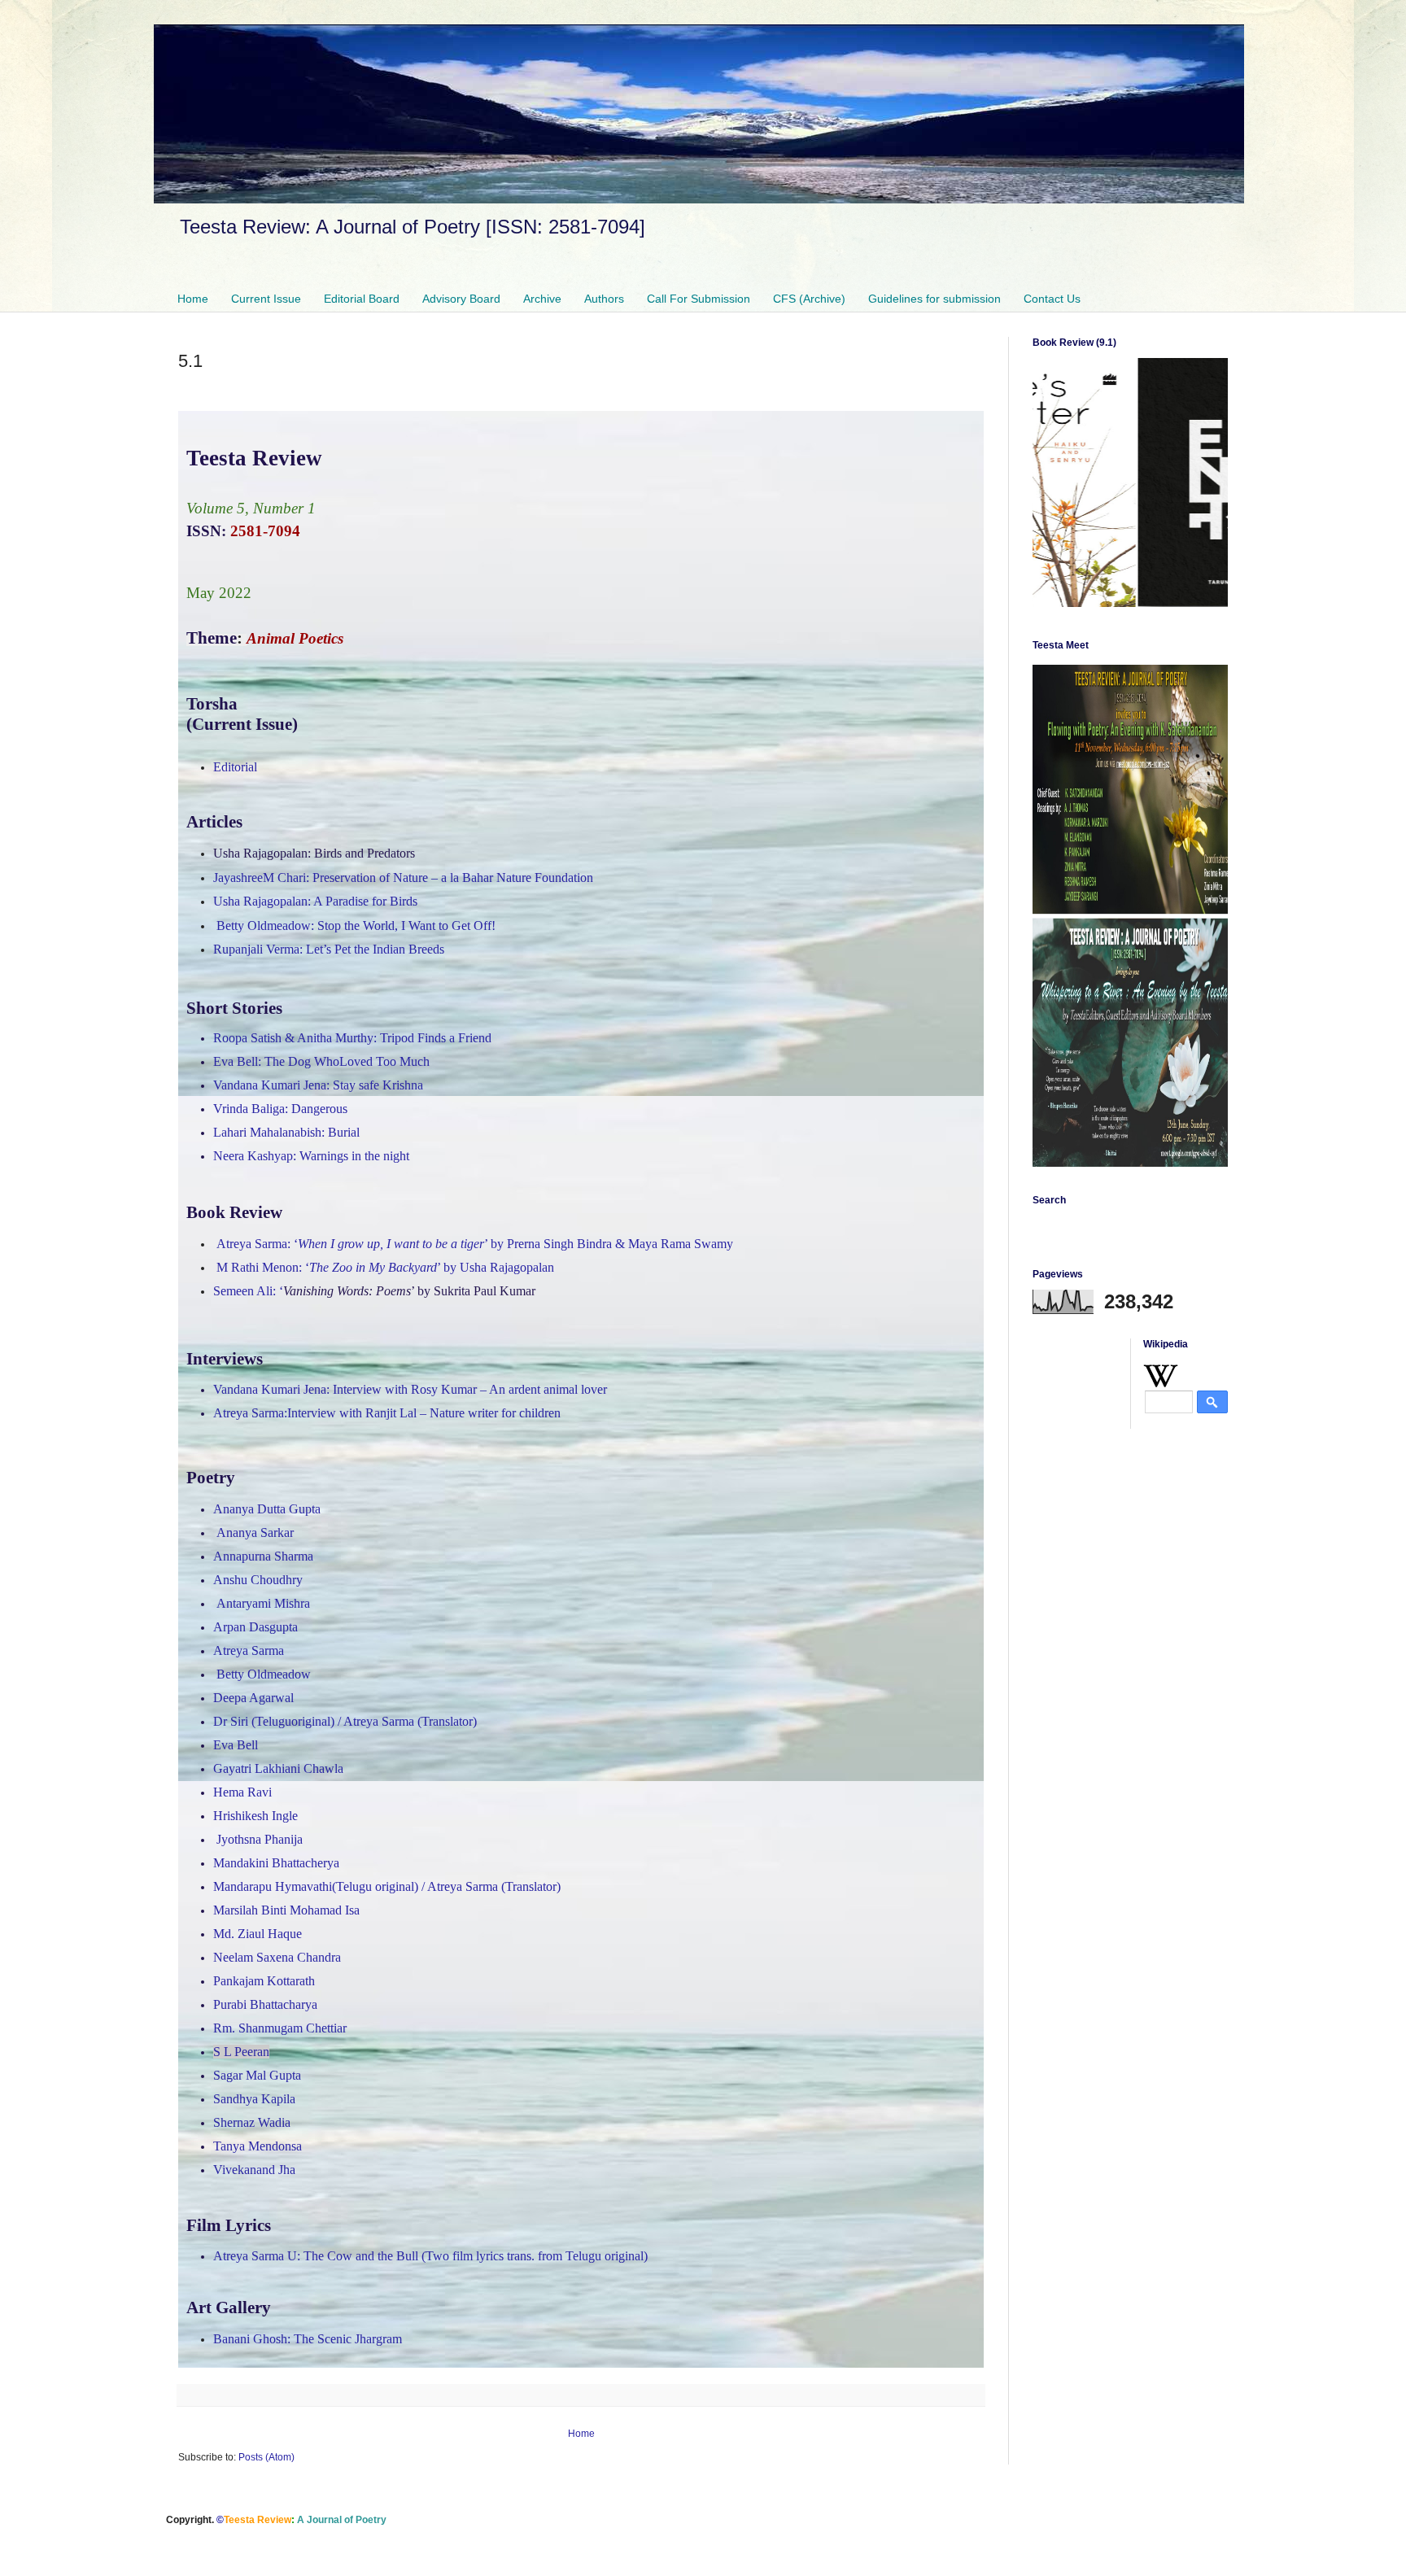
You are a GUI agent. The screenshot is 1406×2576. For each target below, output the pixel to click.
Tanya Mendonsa (258, 2146)
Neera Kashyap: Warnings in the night (311, 1156)
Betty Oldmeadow (264, 1674)
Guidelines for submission (934, 299)
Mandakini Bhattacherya (276, 1863)
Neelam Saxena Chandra (277, 1957)
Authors (604, 299)
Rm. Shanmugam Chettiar (280, 2028)
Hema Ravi (242, 1792)
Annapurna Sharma (263, 1556)
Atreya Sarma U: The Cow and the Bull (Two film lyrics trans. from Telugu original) (430, 2256)
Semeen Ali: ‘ (374, 1291)
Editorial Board (362, 299)
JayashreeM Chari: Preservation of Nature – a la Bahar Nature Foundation (403, 878)
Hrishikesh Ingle (255, 1816)
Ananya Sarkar (255, 1533)
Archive (542, 299)
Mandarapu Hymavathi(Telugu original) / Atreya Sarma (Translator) (387, 1886)
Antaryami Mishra (263, 1603)
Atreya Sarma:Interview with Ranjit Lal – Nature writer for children (387, 1413)
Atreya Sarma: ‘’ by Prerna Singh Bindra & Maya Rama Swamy (475, 1244)
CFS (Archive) (809, 299)
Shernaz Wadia (252, 2122)
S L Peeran (241, 2052)
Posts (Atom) (266, 2457)
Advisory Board (461, 299)
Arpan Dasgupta (255, 1627)
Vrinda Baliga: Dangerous (280, 1109)
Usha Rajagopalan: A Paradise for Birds (315, 901)
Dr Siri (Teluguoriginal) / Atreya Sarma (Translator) (345, 1721)
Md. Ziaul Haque (258, 1934)
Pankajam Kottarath (264, 1981)
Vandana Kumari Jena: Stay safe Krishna (318, 1085)
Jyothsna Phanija (260, 1839)
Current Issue (266, 299)
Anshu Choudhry (258, 1580)
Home (193, 299)
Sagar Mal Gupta (257, 2075)
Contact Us (1052, 299)
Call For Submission (699, 299)
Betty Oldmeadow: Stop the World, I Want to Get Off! (356, 926)
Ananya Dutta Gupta (267, 1509)
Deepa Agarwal (253, 1698)
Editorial (235, 767)
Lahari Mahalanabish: (286, 1132)
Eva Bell (236, 1745)
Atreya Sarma (249, 1650)
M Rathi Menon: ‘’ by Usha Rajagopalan (385, 1267)
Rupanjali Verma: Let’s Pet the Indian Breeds (329, 949)
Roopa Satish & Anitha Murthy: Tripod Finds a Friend (352, 1038)
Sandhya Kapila (254, 2099)
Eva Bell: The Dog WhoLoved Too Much (321, 1061)
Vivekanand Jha (254, 2170)
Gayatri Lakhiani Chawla (278, 1768)
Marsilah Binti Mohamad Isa (286, 1910)
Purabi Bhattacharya (265, 2004)
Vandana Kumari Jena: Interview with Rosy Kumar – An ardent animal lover (410, 1389)
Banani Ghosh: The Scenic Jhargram (308, 2339)
